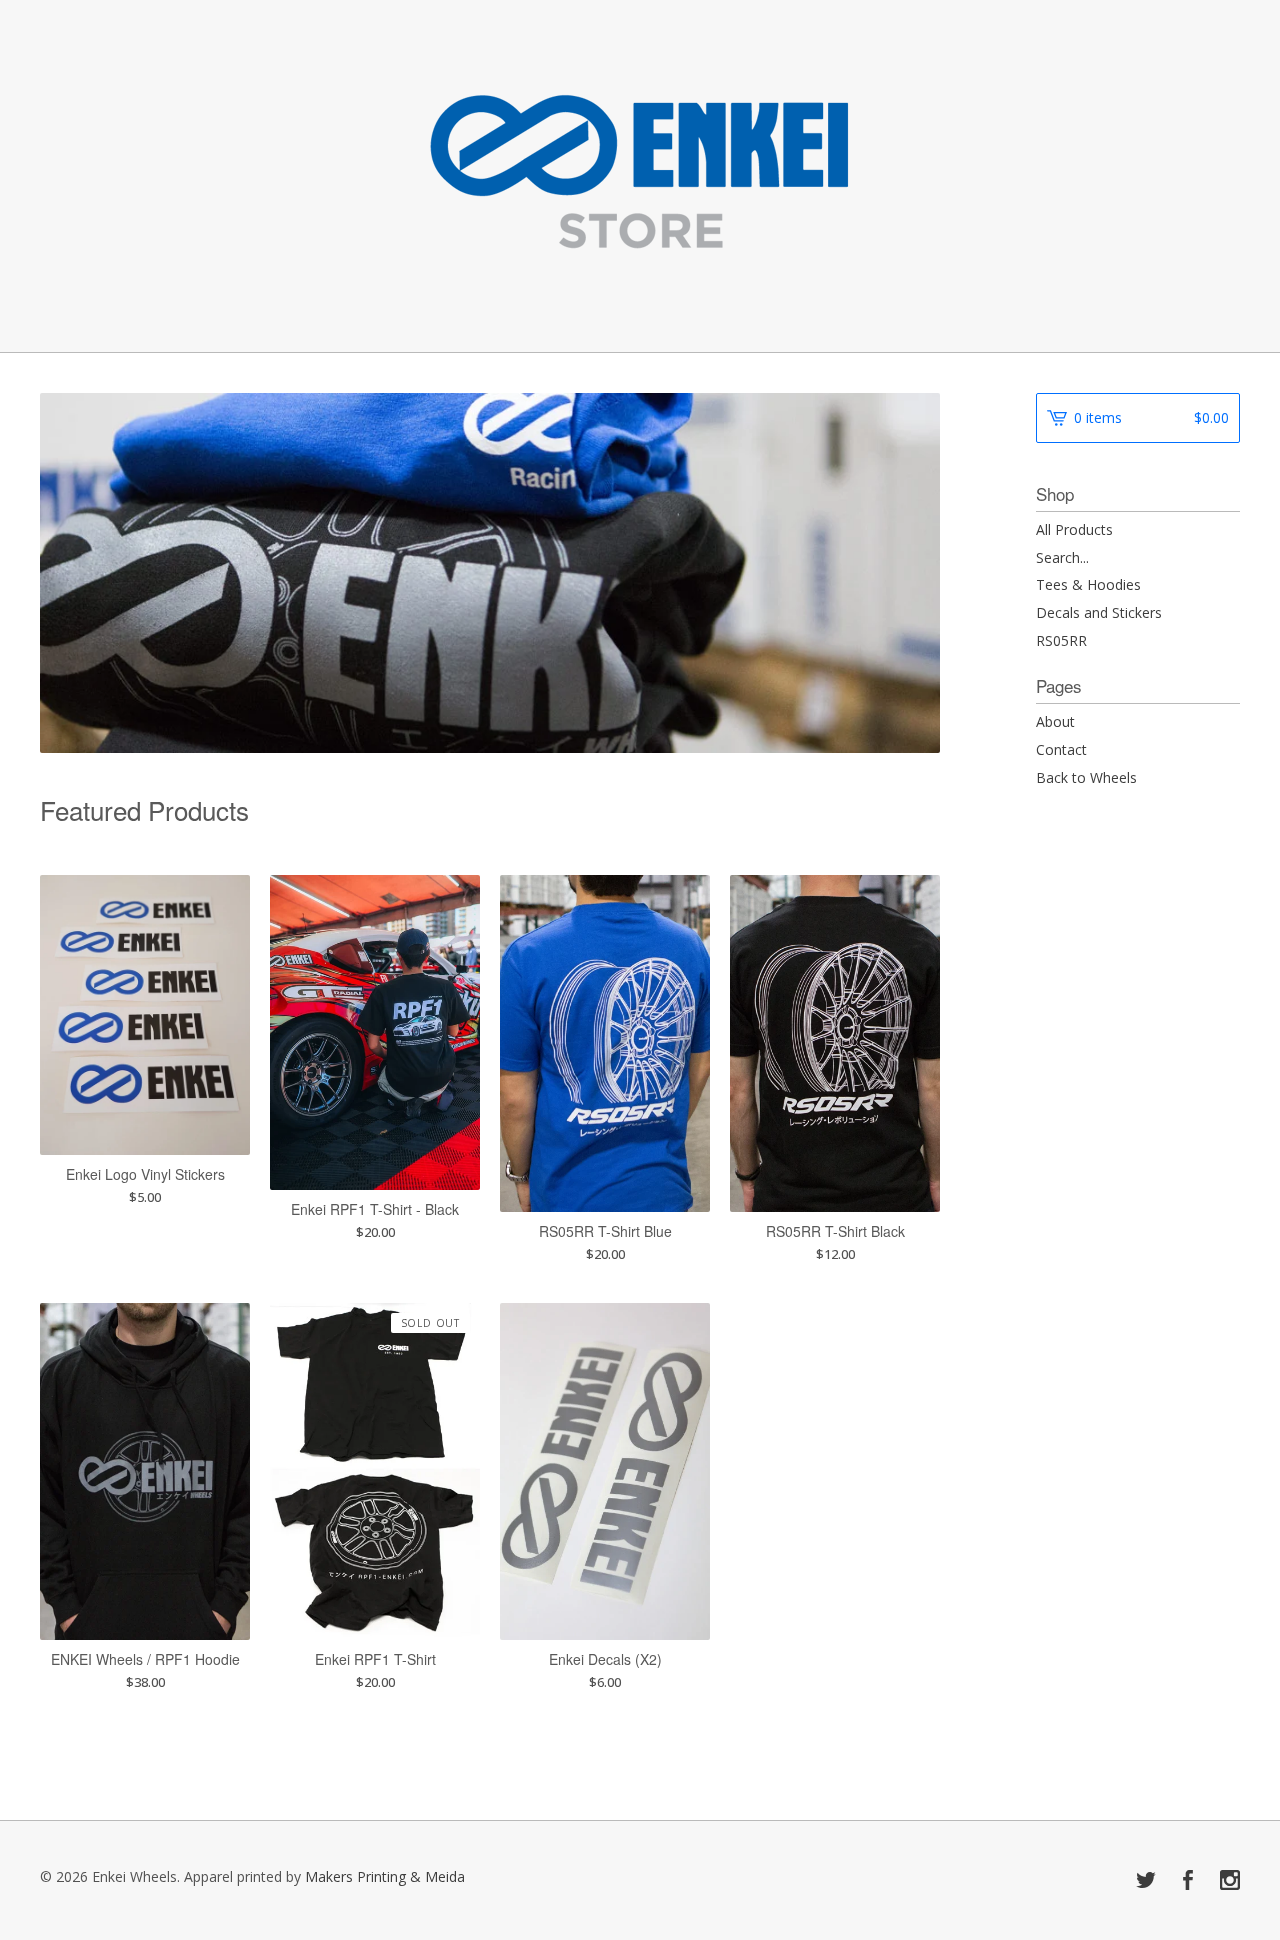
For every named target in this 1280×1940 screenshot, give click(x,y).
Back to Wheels (1086, 777)
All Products (1074, 529)
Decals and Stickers (1099, 612)
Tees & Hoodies (1088, 584)
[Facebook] (1188, 1881)
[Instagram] (1230, 1881)
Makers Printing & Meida (385, 1876)
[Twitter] (1146, 1881)
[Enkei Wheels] (640, 175)
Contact (1061, 749)
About (1055, 721)
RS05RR (1061, 640)
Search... (1062, 558)
